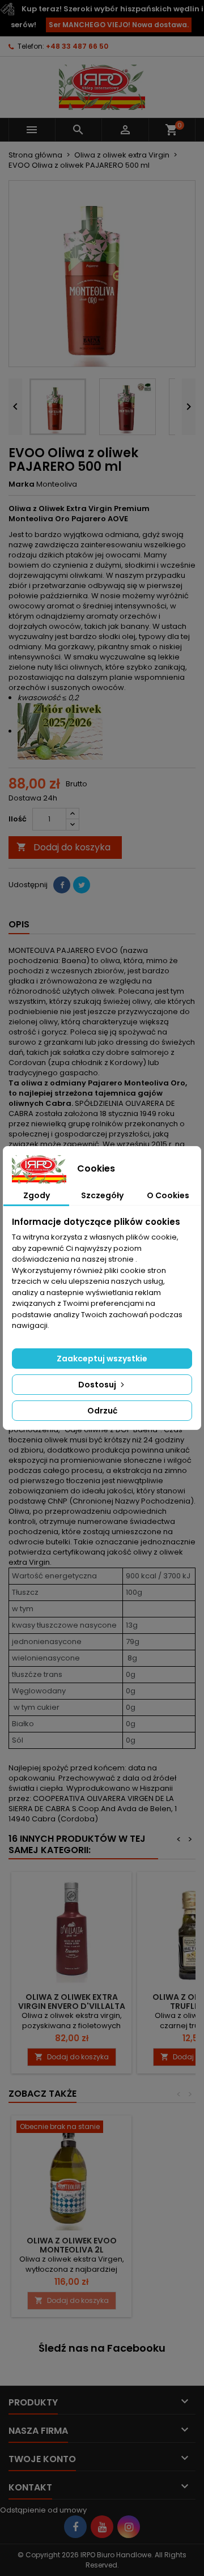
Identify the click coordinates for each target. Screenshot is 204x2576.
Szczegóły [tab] (102, 1195)
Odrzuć (102, 1411)
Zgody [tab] (37, 1195)
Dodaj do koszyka (63, 847)
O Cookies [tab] (168, 1195)
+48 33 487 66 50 (77, 46)
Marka (22, 484)
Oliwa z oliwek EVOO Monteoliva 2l (72, 2245)
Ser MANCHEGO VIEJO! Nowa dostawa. (119, 25)
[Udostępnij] (62, 885)
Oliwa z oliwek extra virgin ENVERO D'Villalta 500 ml (72, 2006)
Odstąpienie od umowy (43, 2510)
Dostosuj (98, 1385)
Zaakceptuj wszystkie (102, 1359)
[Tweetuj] (82, 885)
